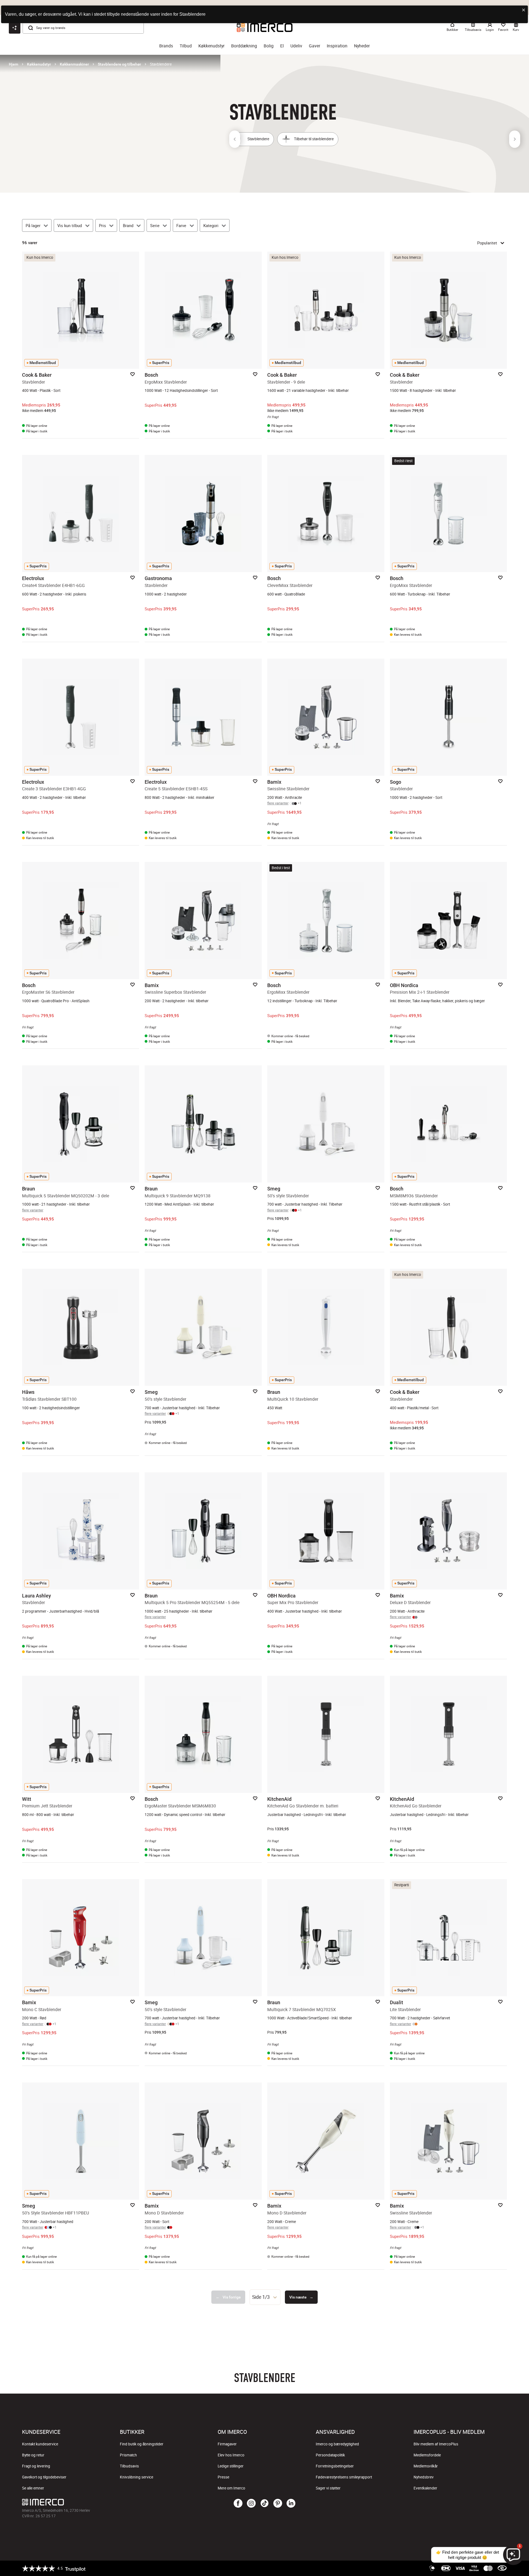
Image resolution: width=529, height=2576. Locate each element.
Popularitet (487, 243)
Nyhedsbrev (424, 2477)
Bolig (269, 46)
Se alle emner (33, 2488)
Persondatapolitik (330, 2455)
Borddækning (244, 46)
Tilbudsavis (129, 2466)
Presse (223, 2477)
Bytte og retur (33, 2455)
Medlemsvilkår (426, 2466)
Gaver (315, 46)
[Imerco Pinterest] (278, 2504)
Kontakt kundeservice (40, 2444)
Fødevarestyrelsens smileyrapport (344, 2477)
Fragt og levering (36, 2466)
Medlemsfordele (427, 2455)
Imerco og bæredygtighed (337, 2444)
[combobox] (265, 2297)
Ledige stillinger (231, 2466)
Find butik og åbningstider (142, 2444)
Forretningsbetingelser (335, 2466)
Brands (166, 46)
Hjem (14, 64)
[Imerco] (103, 2502)
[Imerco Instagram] (251, 2504)
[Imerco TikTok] (264, 2504)
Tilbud (186, 46)
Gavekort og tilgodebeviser (44, 2477)
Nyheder (362, 46)
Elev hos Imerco (231, 2455)
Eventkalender (425, 2488)
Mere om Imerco (231, 2488)
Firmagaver (227, 2444)
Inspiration (337, 46)
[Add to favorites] (133, 374)
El (282, 46)
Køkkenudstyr (211, 46)
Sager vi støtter (328, 2488)
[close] (524, 10)
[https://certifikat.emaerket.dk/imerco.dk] (502, 2568)
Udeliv (296, 46)
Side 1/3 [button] (261, 2297)
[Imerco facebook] (238, 2504)
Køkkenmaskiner (74, 64)
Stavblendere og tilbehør (119, 64)
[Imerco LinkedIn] (291, 2504)
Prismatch (128, 2455)
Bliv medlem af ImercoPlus (436, 2444)
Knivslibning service (137, 2477)
